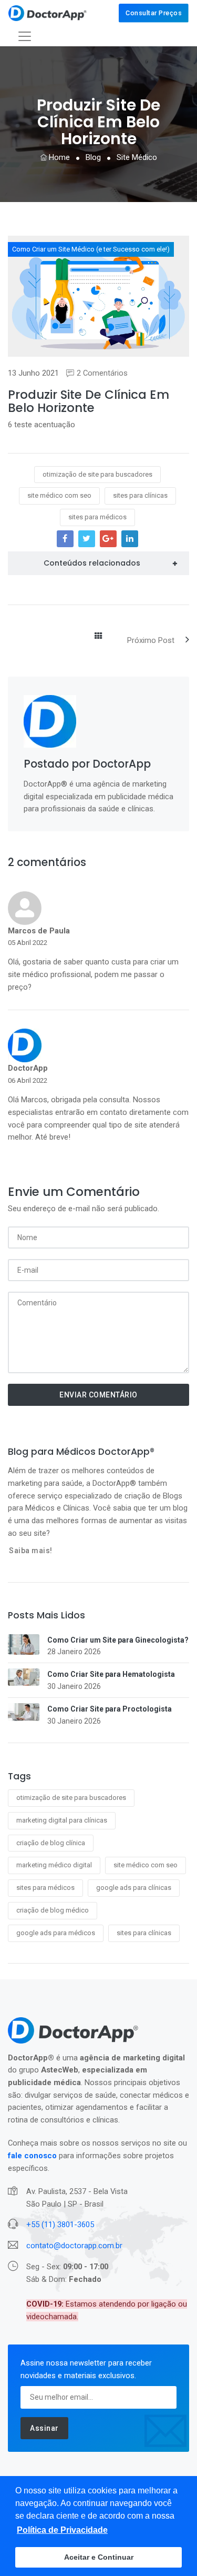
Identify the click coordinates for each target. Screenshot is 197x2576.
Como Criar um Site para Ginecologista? (118, 1640)
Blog (93, 157)
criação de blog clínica (51, 1843)
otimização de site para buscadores (71, 1798)
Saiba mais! (31, 1551)
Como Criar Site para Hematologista (111, 1674)
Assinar (44, 2428)
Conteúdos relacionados (92, 563)
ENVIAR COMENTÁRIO (98, 1395)
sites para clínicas (144, 1933)
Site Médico (137, 157)
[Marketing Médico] (48, 13)
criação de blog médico (53, 1910)
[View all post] (98, 637)
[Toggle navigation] (25, 36)
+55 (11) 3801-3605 (60, 2225)
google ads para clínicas (134, 1888)
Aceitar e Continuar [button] (99, 2557)
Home (58, 157)
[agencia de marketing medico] (50, 721)
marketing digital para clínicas (62, 1820)
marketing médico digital (54, 1865)
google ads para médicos (56, 1933)
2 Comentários (102, 373)
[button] (62, 2530)
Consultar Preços (154, 13)
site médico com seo (146, 1865)
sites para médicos (45, 1888)
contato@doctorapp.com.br (74, 2246)
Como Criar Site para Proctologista (110, 1709)
